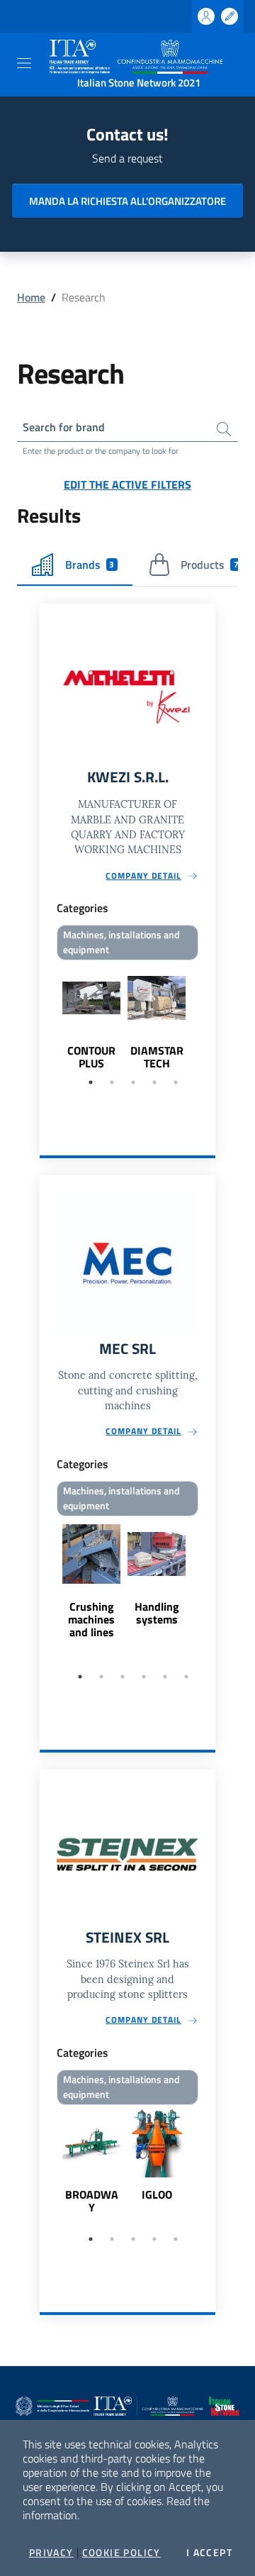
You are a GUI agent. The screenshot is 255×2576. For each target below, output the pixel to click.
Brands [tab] (90, 565)
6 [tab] (186, 1677)
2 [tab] (112, 1082)
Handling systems (157, 1613)
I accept (209, 2553)
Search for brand (64, 427)
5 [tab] (176, 1082)
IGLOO (157, 2194)
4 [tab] (154, 1082)
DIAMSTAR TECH (157, 1057)
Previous (46, 1017)
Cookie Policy (121, 2553)
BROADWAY (92, 2201)
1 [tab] (91, 1082)
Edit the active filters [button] (127, 484)
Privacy (51, 2553)
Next (209, 1017)
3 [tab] (133, 1082)
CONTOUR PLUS (91, 1057)
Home (31, 297)
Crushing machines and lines (91, 1619)
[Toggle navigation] (24, 63)
